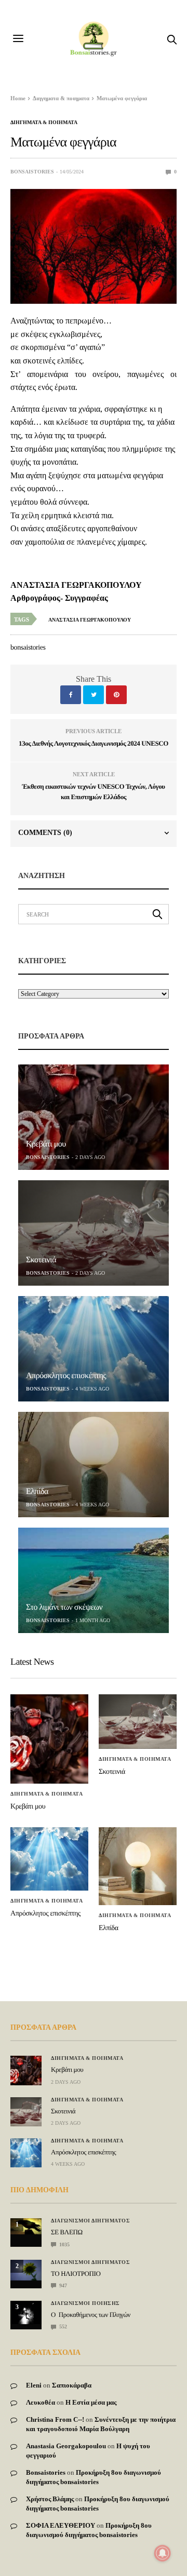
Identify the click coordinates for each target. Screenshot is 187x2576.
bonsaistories (32, 172)
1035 (64, 2244)
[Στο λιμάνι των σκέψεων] (94, 1580)
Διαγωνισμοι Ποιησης (85, 2303)
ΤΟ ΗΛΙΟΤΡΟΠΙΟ (76, 2274)
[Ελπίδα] (94, 1465)
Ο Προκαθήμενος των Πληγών (91, 2315)
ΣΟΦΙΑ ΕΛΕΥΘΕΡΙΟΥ (61, 2525)
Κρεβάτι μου (46, 1144)
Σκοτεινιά (41, 1260)
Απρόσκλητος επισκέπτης (66, 1376)
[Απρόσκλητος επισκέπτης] (94, 1349)
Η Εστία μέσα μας (91, 2402)
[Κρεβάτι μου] (94, 1117)
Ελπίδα (37, 1492)
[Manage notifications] (163, 2553)
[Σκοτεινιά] (94, 1233)
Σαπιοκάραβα (72, 2385)
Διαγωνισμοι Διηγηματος (90, 2221)
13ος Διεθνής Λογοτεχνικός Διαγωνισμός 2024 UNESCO (94, 743)
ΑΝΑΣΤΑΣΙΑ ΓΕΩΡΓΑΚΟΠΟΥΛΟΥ (90, 620)
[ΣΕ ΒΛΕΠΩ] (26, 2226)
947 (62, 2285)
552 (62, 2327)
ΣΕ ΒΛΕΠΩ (67, 2232)
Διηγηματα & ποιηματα (44, 123)
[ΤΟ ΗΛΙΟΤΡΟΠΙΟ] (26, 2270)
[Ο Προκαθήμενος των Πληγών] (26, 2312)
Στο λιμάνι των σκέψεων (64, 1607)
